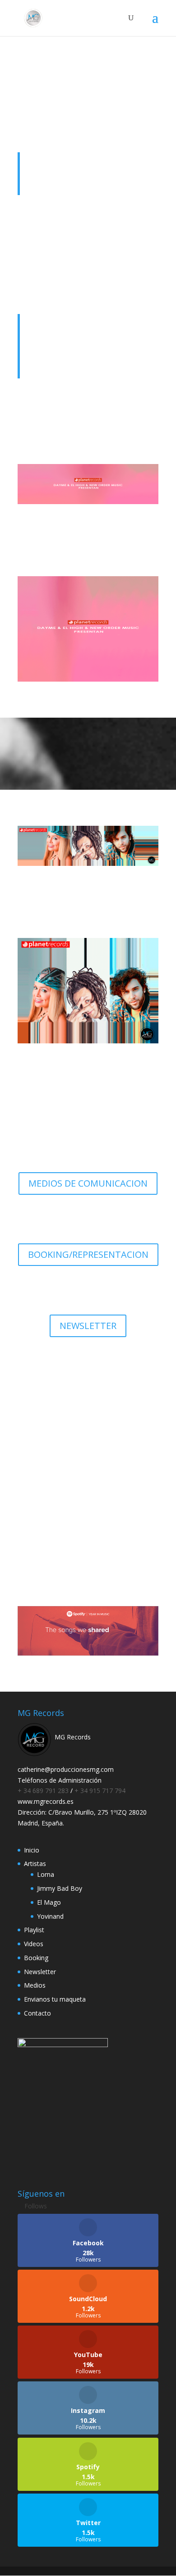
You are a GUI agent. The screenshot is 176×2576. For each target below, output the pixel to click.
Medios (35, 1985)
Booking (36, 1958)
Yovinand (50, 1916)
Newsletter (40, 1972)
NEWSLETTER (88, 1326)
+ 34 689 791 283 (44, 1791)
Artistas (35, 1864)
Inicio (32, 1850)
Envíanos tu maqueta (88, 1522)
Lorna (46, 1874)
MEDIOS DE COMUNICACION (88, 1183)
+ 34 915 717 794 (100, 1791)
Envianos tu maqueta (55, 1999)
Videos (34, 1944)
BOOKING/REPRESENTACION (88, 1254)
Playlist (34, 1930)
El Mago (49, 1902)
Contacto (37, 2013)
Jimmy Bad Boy (60, 1888)
